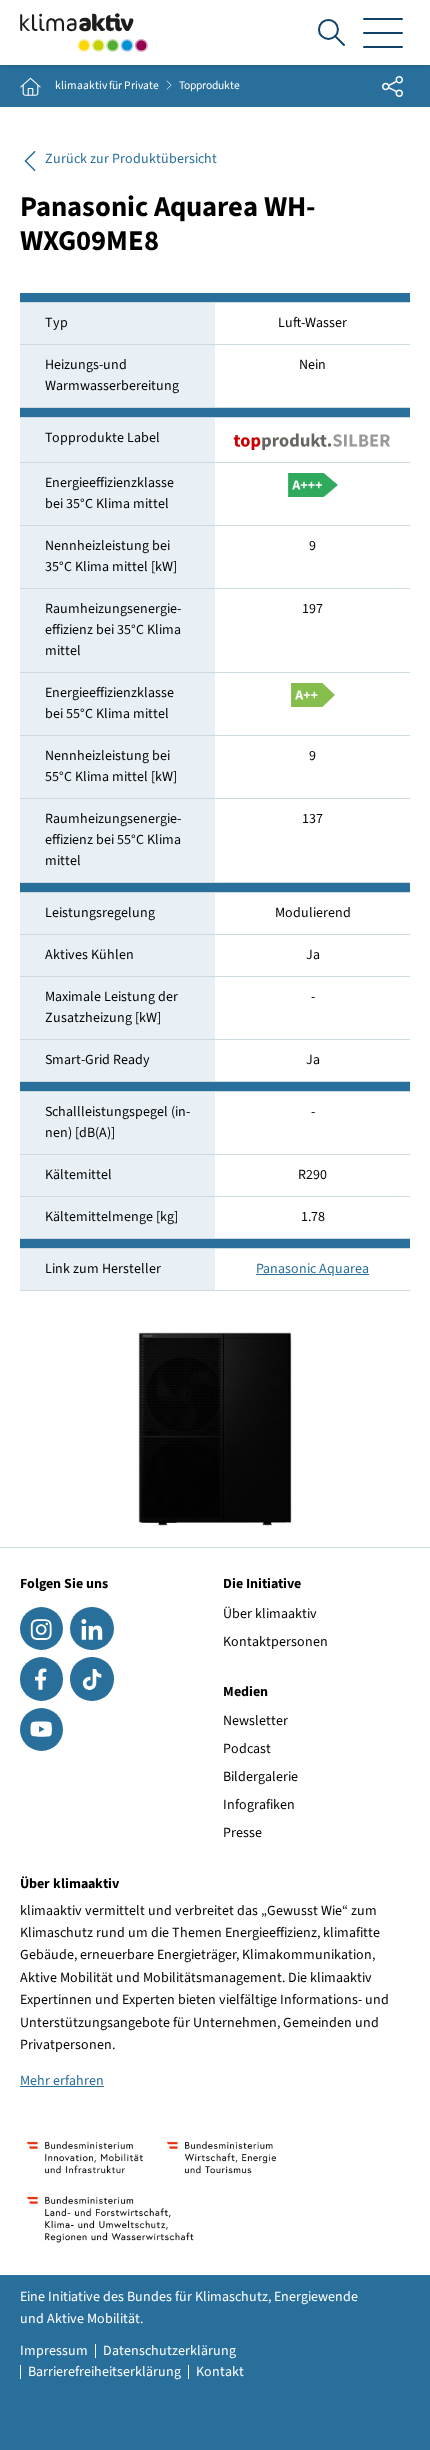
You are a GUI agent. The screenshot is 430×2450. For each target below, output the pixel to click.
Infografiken (259, 1805)
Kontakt (220, 2372)
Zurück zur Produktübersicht (131, 159)
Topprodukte (209, 86)
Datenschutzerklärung (169, 2351)
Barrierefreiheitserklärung (104, 2372)
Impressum (54, 2351)
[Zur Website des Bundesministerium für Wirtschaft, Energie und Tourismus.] (221, 2157)
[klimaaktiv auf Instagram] (41, 1628)
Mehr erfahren (62, 2081)
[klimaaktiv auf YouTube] (41, 1729)
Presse (242, 1833)
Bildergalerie (260, 1777)
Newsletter (255, 1721)
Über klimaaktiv (270, 1614)
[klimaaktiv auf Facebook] (41, 1678)
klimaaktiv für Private (107, 86)
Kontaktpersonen (275, 1642)
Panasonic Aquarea (312, 1269)
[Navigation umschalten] (383, 32)
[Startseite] (84, 32)
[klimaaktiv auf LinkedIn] (91, 1628)
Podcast (247, 1749)
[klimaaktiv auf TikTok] (91, 1678)
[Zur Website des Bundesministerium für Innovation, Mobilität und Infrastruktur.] (85, 2157)
